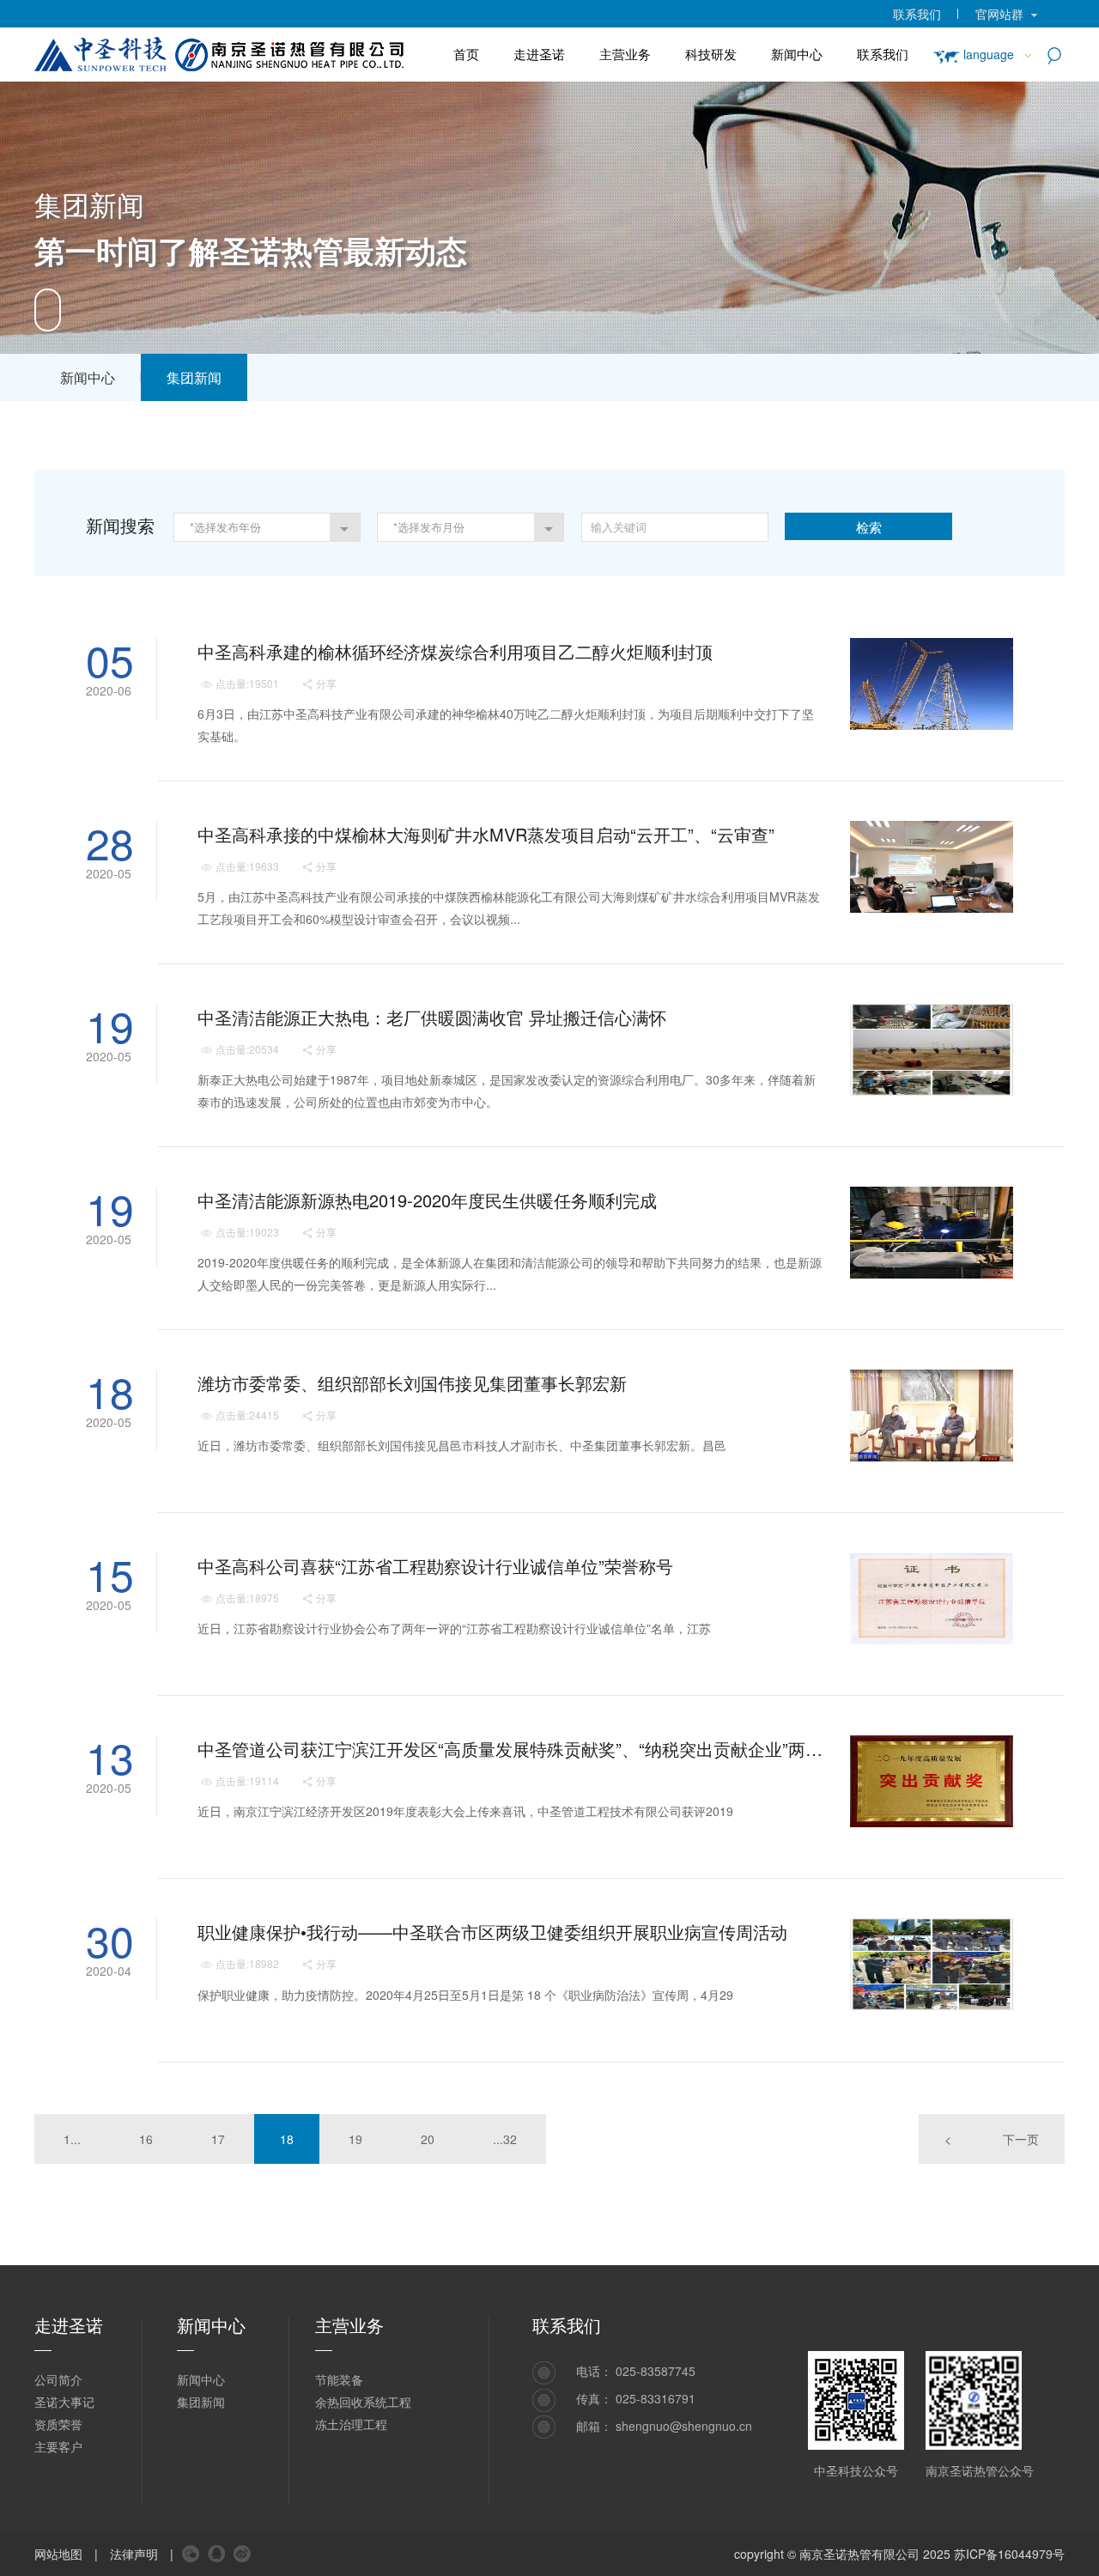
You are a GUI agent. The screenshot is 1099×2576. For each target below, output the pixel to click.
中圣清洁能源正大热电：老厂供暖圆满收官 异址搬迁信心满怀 (432, 1017)
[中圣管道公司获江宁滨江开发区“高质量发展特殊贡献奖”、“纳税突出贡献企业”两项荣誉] (932, 1781)
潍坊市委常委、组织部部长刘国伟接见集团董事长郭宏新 (412, 1383)
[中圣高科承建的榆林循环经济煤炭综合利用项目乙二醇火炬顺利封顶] (932, 684)
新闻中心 (797, 54)
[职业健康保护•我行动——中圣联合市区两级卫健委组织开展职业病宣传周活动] (932, 1964)
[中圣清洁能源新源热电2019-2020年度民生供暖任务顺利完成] (932, 1233)
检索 (869, 527)
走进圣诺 (539, 54)
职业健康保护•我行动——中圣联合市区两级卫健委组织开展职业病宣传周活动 (492, 1932)
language (989, 54)
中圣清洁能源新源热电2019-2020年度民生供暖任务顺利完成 (427, 1200)
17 (218, 2139)
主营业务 (625, 54)
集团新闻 (194, 377)
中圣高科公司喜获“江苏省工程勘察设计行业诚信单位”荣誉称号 (435, 1566)
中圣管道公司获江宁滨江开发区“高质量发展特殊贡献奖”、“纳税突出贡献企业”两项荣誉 (512, 1749)
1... (72, 2139)
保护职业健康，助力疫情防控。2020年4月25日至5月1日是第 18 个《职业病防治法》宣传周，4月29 (465, 1995)
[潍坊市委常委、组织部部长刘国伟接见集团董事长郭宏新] (932, 1416)
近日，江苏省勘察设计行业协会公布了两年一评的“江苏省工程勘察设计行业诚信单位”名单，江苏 (454, 1628)
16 (146, 2139)
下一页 (1021, 2139)
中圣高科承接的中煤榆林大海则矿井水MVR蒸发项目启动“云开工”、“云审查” (486, 834)
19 (355, 2139)
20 (428, 2139)
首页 (466, 54)
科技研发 (711, 54)
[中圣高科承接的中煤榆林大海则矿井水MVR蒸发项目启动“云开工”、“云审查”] (932, 867)
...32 (505, 2139)
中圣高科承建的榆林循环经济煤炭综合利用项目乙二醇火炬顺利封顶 (455, 651)
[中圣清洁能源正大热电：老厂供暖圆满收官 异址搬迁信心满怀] (932, 1050)
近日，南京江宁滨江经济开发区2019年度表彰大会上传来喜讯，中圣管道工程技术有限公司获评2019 (465, 1811)
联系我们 (917, 14)
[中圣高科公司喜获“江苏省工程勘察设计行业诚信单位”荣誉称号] (932, 1598)
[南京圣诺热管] (235, 51)
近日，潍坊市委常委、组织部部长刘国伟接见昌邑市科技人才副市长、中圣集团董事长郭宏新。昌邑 (462, 1445)
